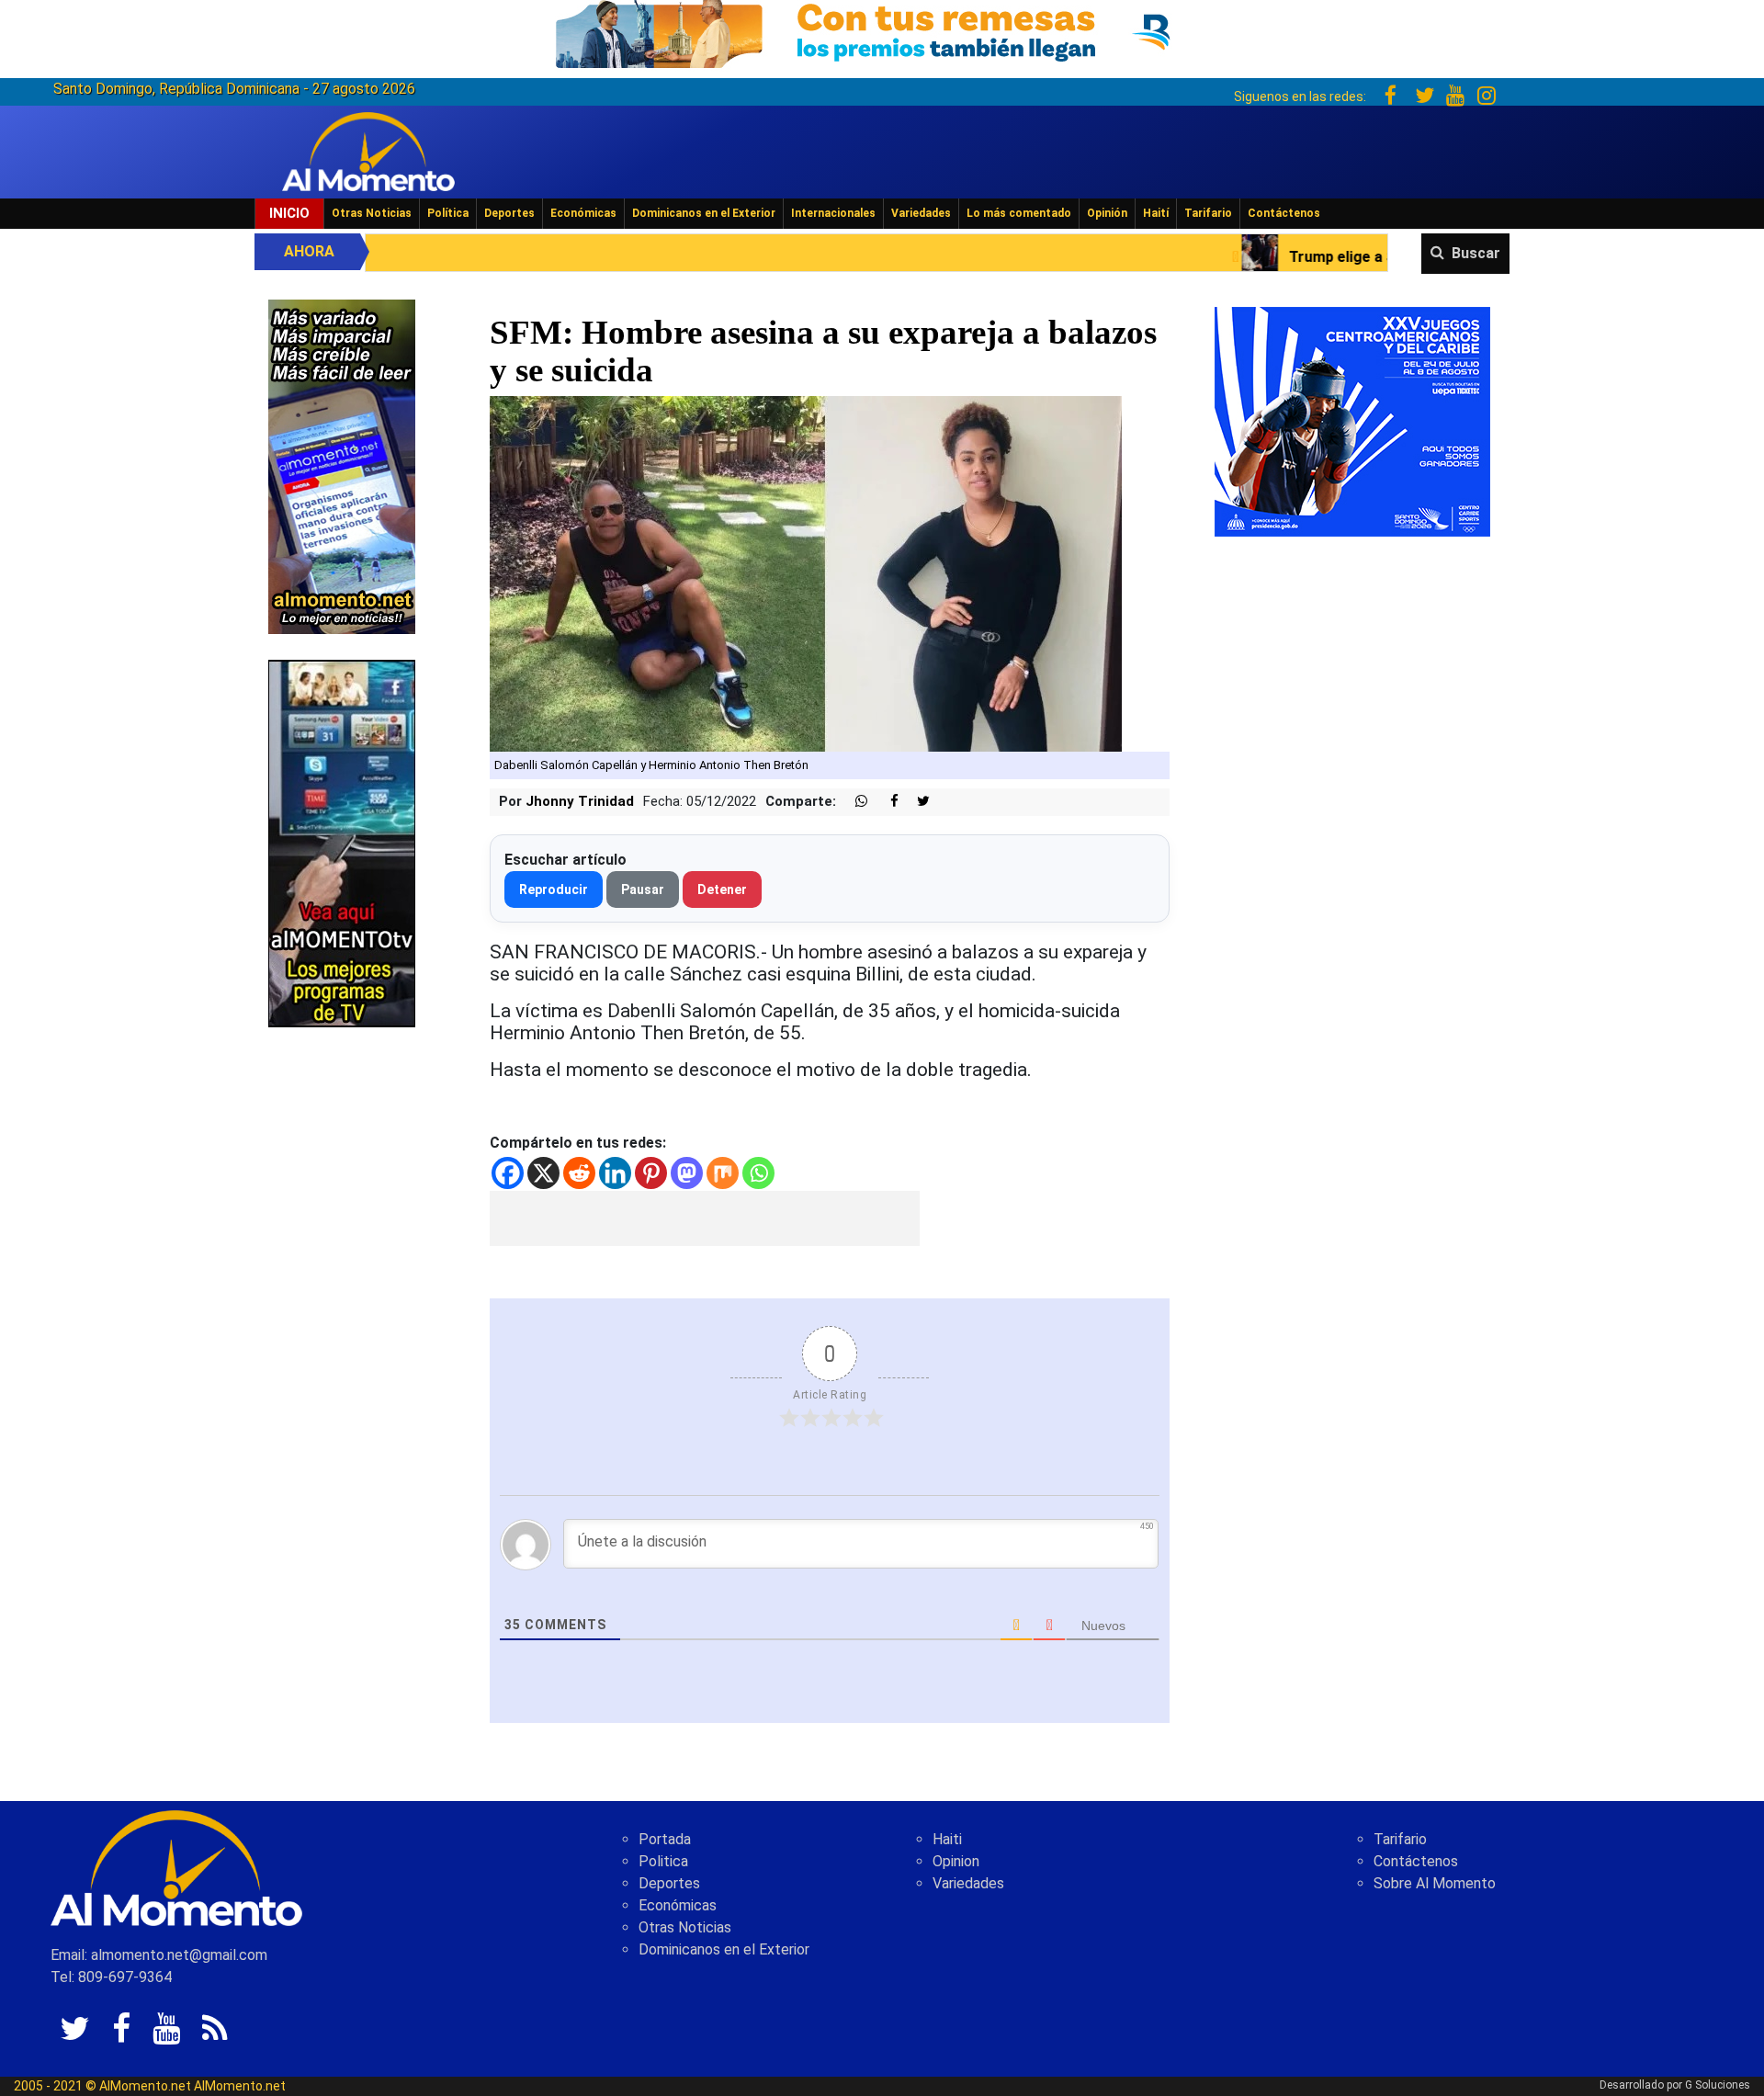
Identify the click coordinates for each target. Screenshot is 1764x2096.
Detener (722, 889)
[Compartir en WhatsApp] (854, 802)
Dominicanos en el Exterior (704, 213)
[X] (543, 1173)
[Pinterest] (651, 1173)
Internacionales (833, 213)
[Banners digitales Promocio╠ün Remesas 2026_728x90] (882, 31)
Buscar (1476, 253)
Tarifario (1208, 213)
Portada (665, 1839)
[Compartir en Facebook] (885, 802)
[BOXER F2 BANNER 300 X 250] (1352, 420)
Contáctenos (1284, 213)
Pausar (643, 889)
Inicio (289, 213)
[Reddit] (579, 1173)
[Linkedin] (615, 1173)
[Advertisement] (705, 1218)
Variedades (921, 213)
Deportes (509, 213)
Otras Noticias (372, 213)
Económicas (583, 213)
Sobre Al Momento (1435, 1883)
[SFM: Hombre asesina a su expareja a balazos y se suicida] (806, 573)
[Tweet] (916, 802)
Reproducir (554, 889)
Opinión (1107, 213)
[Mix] (723, 1173)
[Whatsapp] (758, 1173)
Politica (663, 1861)
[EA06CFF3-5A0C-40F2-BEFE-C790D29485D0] (342, 842)
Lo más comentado (1019, 213)
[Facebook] (508, 1173)
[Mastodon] (687, 1173)
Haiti (947, 1839)
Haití (1156, 213)
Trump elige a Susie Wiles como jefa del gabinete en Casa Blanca (1317, 257)
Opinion (956, 1861)
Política (448, 213)
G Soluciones (1718, 2085)
